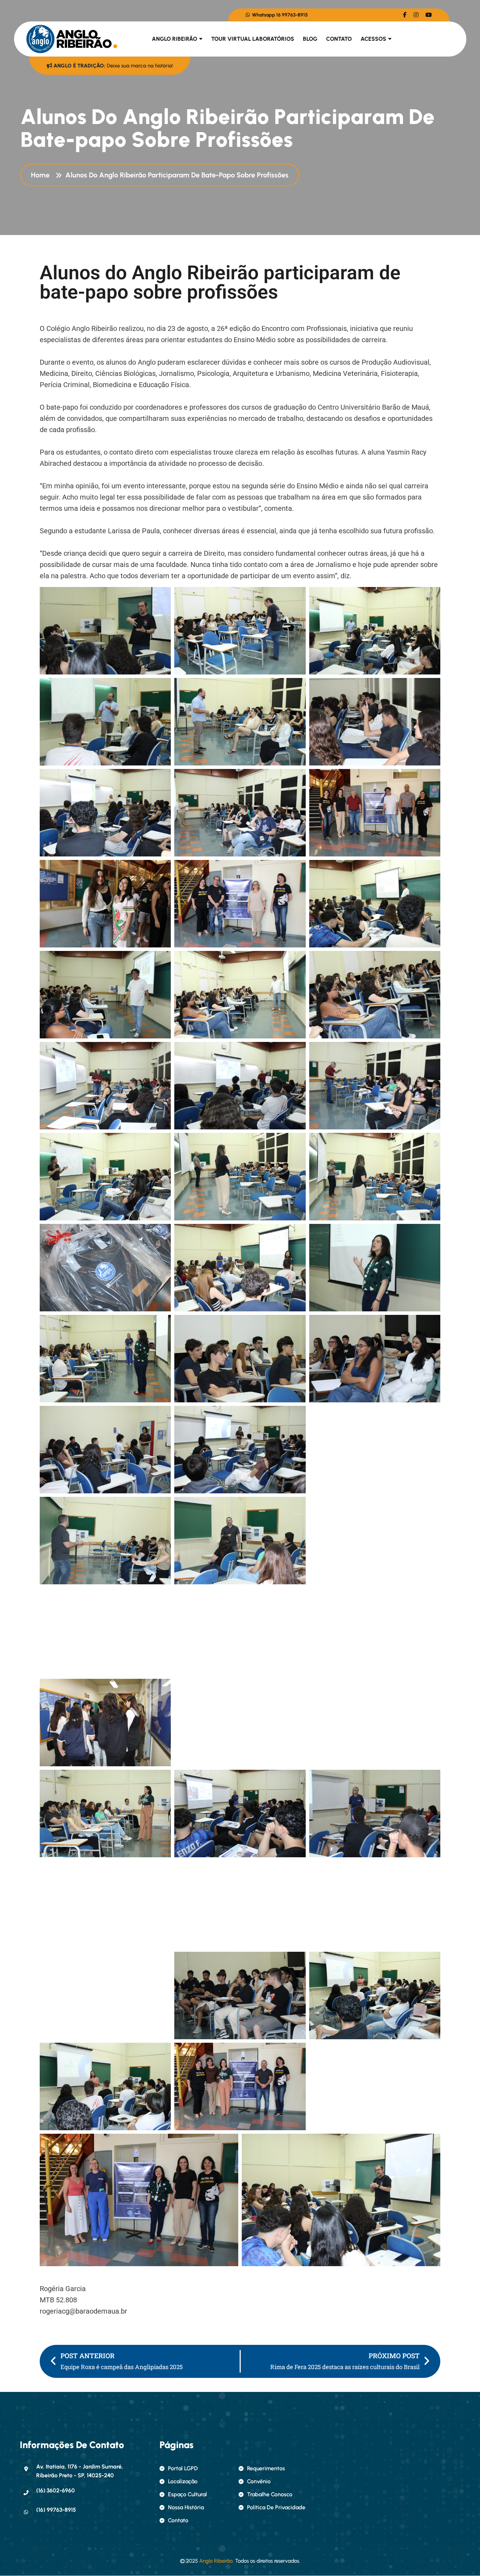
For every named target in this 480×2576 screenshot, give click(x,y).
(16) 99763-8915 (56, 2510)
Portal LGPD (183, 2468)
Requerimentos (266, 2468)
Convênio (259, 2481)
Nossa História (186, 2507)
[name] (405, 15)
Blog (310, 39)
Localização (183, 2481)
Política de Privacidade (276, 2507)
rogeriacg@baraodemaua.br (83, 2311)
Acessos (373, 39)
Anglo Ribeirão (174, 39)
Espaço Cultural (187, 2494)
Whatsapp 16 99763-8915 (279, 15)
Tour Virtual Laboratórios (253, 39)
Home (42, 175)
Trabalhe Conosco (270, 2494)
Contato (339, 39)
